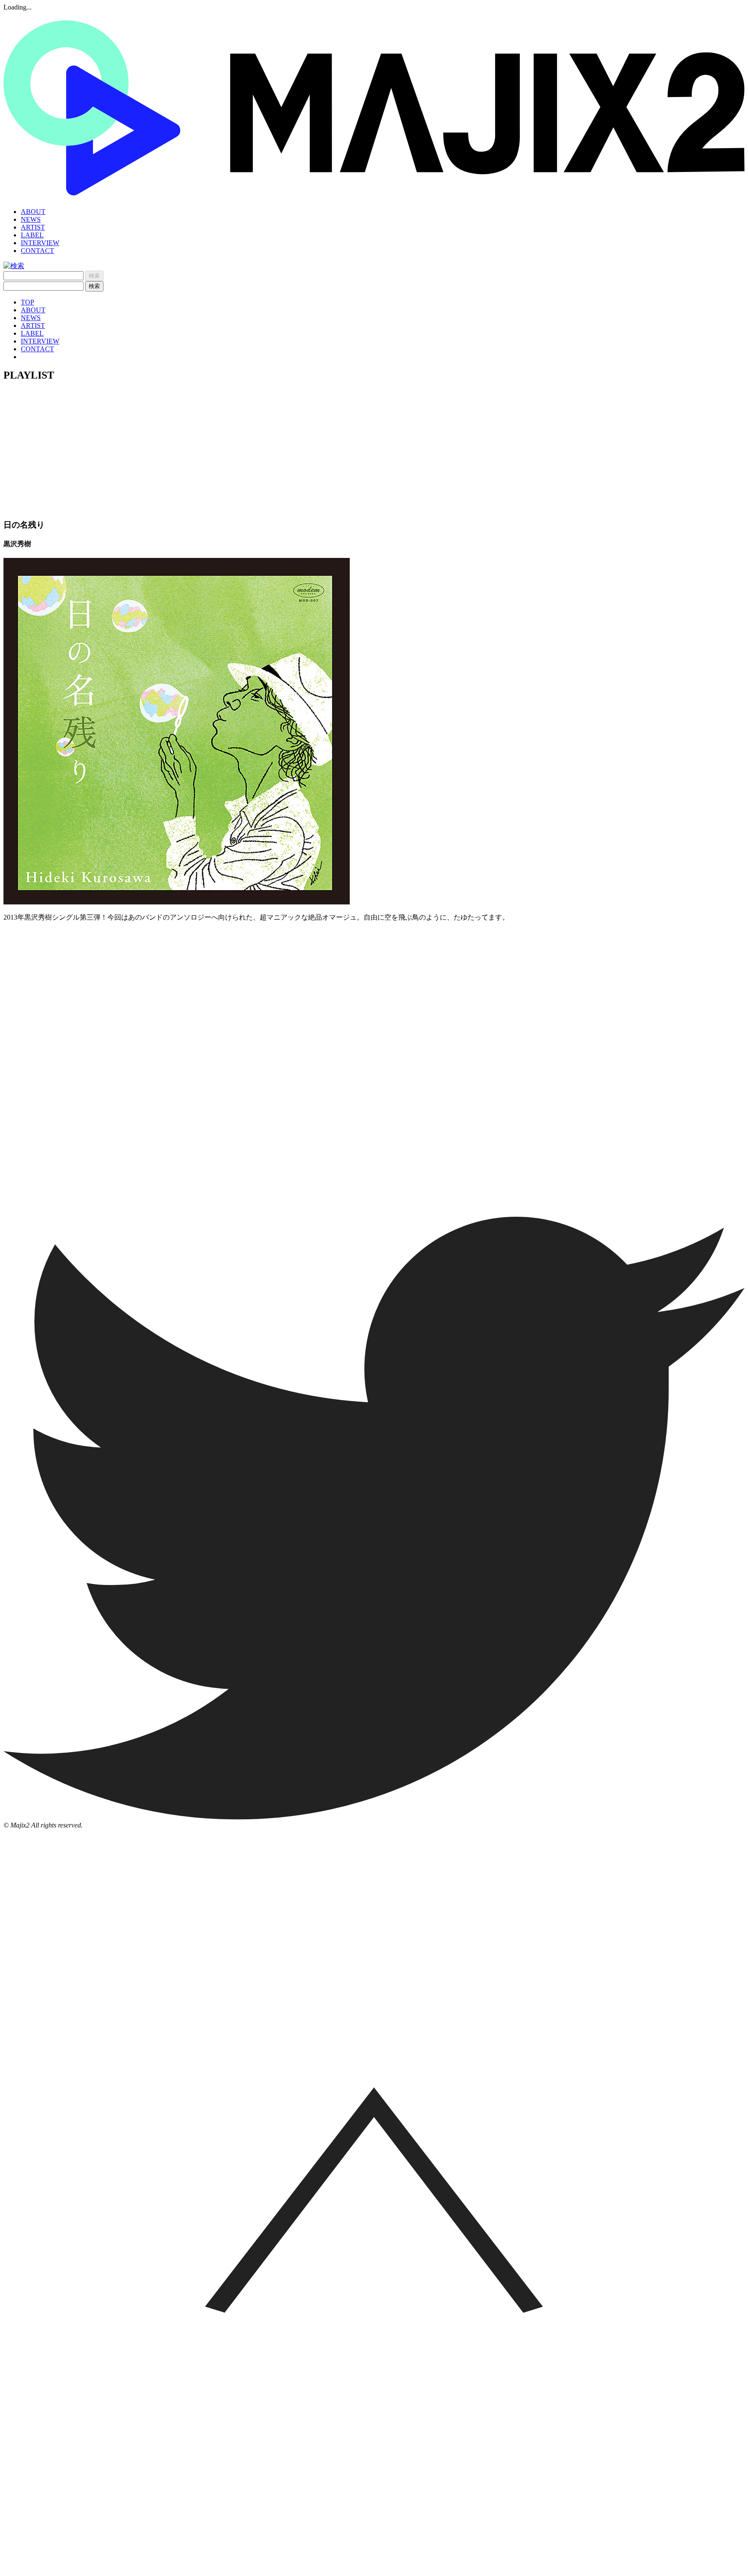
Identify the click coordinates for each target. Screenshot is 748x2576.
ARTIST (33, 227)
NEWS (31, 219)
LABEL (32, 235)
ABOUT (33, 212)
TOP (27, 302)
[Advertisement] (374, 450)
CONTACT (37, 251)
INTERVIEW (40, 243)
